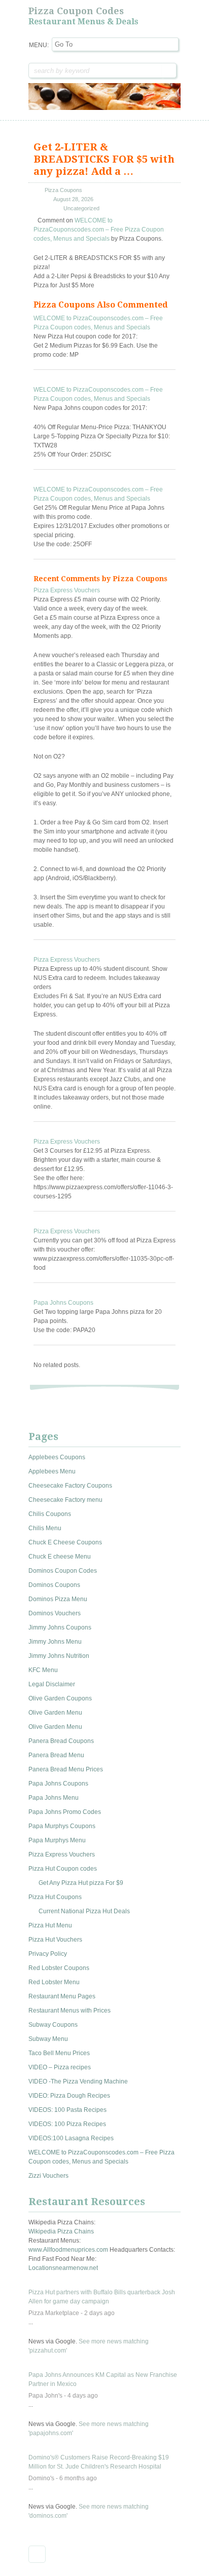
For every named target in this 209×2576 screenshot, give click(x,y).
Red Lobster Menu (54, 1982)
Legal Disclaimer (52, 1684)
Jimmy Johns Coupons (60, 1627)
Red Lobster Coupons (59, 1968)
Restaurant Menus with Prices (69, 2011)
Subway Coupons (53, 2025)
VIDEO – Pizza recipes (60, 2067)
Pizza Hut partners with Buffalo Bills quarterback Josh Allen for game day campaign (102, 2297)
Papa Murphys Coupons (62, 1826)
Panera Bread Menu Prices (66, 1769)
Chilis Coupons (50, 1514)
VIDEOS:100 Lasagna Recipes (71, 2138)
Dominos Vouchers (55, 1613)
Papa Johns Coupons (63, 1303)
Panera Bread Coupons (61, 1741)
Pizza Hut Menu (50, 1925)
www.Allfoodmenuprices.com (68, 2250)
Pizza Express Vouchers (67, 590)
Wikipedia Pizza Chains (61, 2231)
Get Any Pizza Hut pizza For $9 (81, 1883)
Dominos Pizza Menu (58, 1599)
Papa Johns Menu (54, 1798)
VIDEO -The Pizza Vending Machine (78, 2081)
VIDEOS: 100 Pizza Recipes (67, 2124)
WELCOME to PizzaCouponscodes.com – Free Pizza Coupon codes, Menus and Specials (99, 230)
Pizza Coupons (63, 190)
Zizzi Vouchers (48, 2176)
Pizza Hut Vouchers (55, 1940)
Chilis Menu (45, 1528)
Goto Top (37, 2554)
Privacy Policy (48, 1954)
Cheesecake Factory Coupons (70, 1486)
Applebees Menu (52, 1471)
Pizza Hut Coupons (55, 1897)
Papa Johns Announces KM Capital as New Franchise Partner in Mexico (103, 2379)
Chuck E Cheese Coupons (65, 1542)
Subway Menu (48, 2039)
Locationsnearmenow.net (63, 2268)
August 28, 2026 (73, 199)
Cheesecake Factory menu (65, 1500)
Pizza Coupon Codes (76, 11)
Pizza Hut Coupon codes (63, 1869)
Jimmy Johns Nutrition (59, 1656)
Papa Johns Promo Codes (65, 1812)
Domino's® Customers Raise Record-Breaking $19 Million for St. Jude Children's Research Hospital (99, 2462)
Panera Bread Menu (56, 1755)
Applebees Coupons (57, 1457)
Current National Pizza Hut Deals (84, 1911)
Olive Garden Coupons (60, 1698)
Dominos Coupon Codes (63, 1571)
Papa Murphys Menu (57, 1840)
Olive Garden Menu (55, 1713)
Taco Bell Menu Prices (59, 2053)
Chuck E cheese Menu (60, 1557)
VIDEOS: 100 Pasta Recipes (67, 2110)
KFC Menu (43, 1670)
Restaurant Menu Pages (62, 1996)
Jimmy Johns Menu (55, 1642)
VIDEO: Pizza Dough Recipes (69, 2096)
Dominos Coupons (54, 1585)
